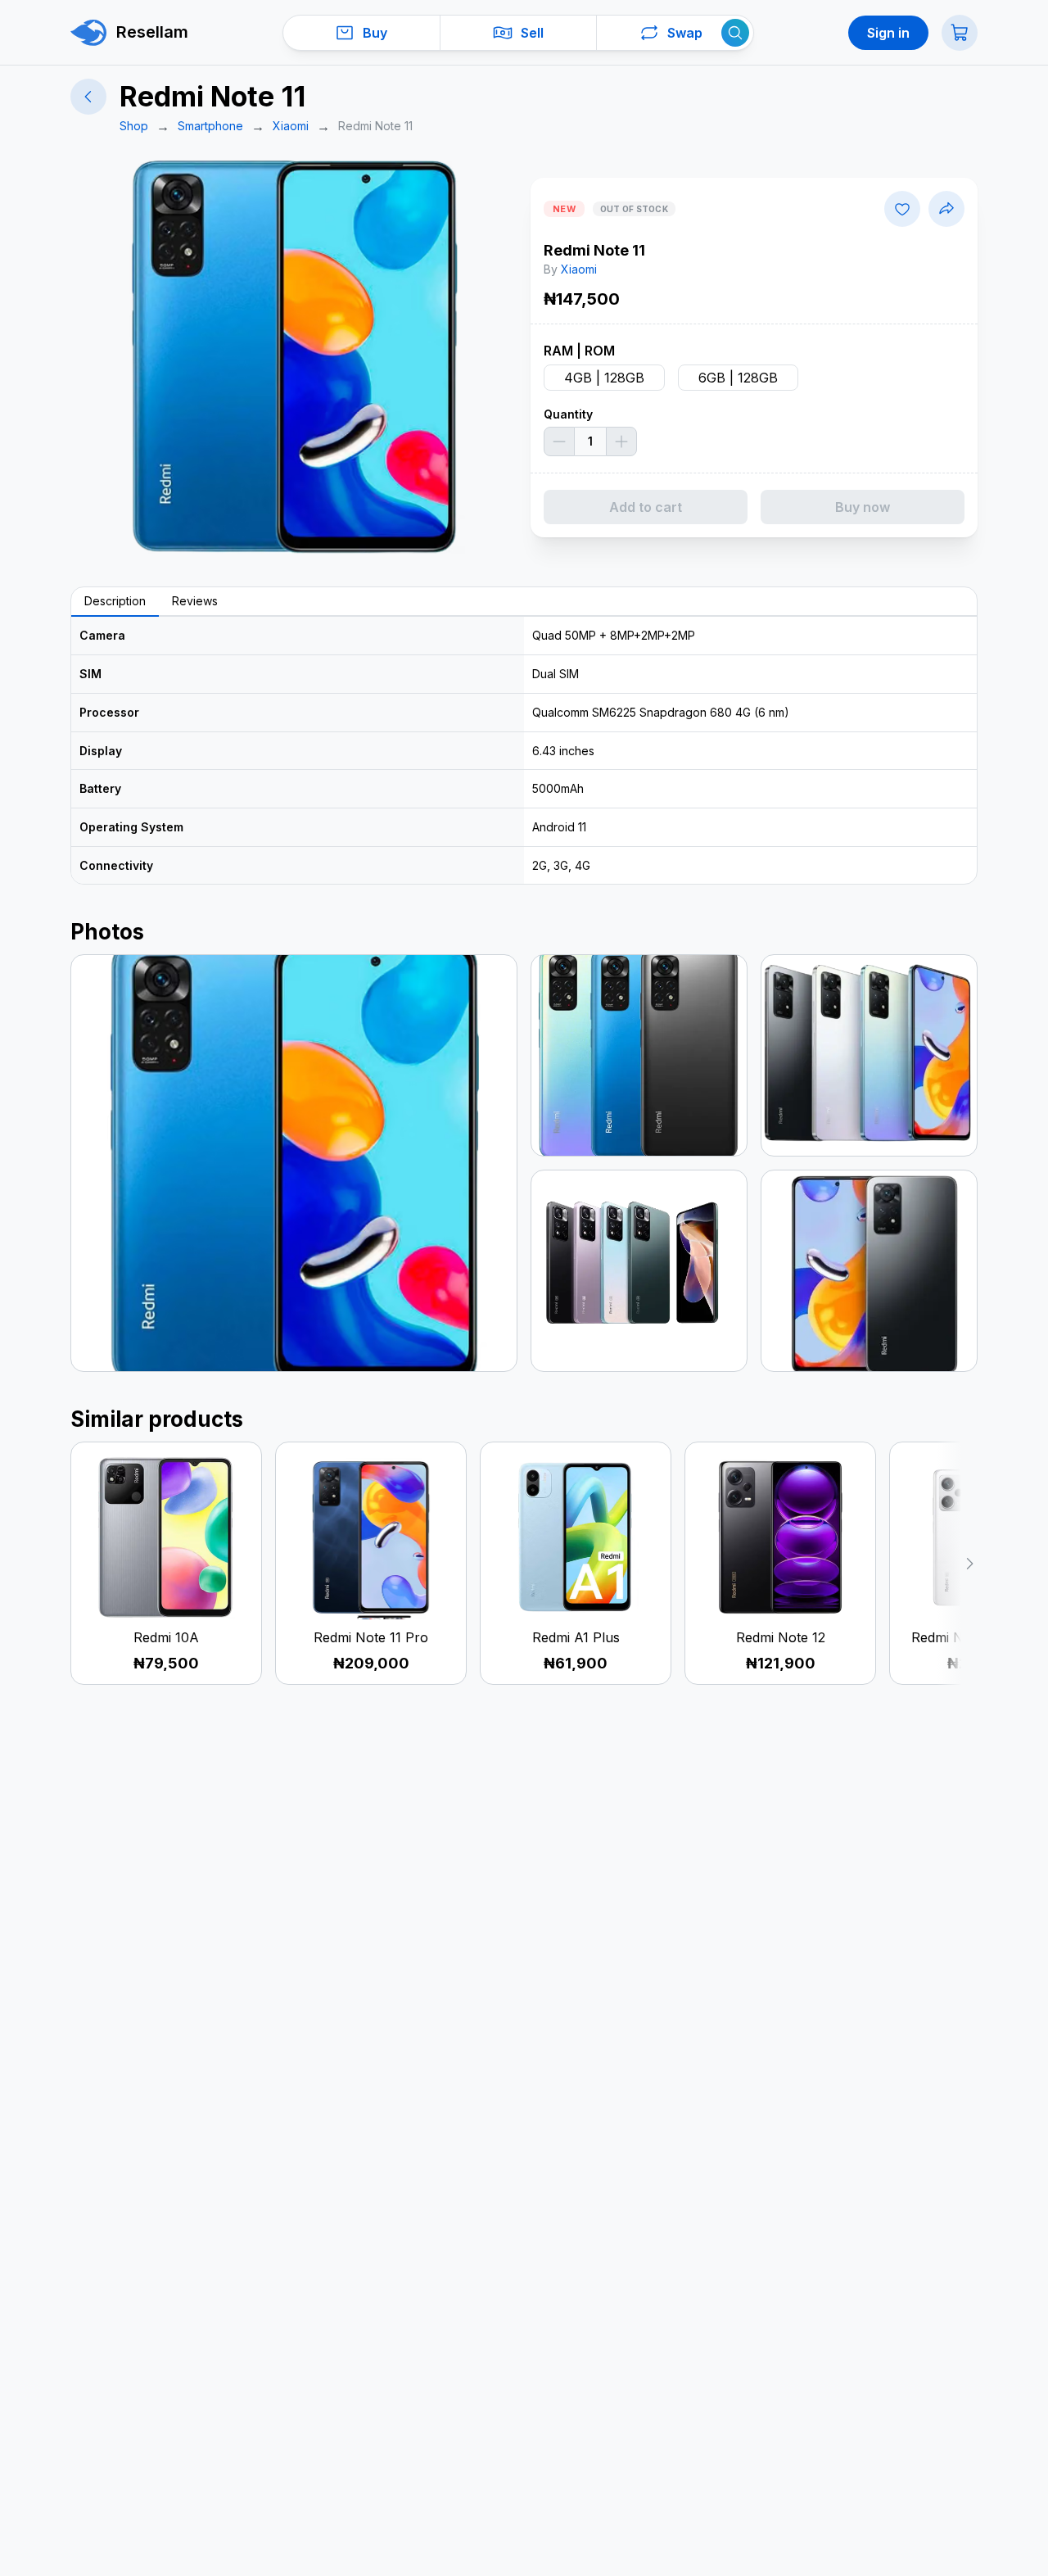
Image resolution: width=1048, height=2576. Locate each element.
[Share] (946, 209)
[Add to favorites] (902, 209)
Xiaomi (579, 269)
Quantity (568, 414)
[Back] (88, 97)
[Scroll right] (957, 1563)
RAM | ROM (579, 351)
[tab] (115, 602)
